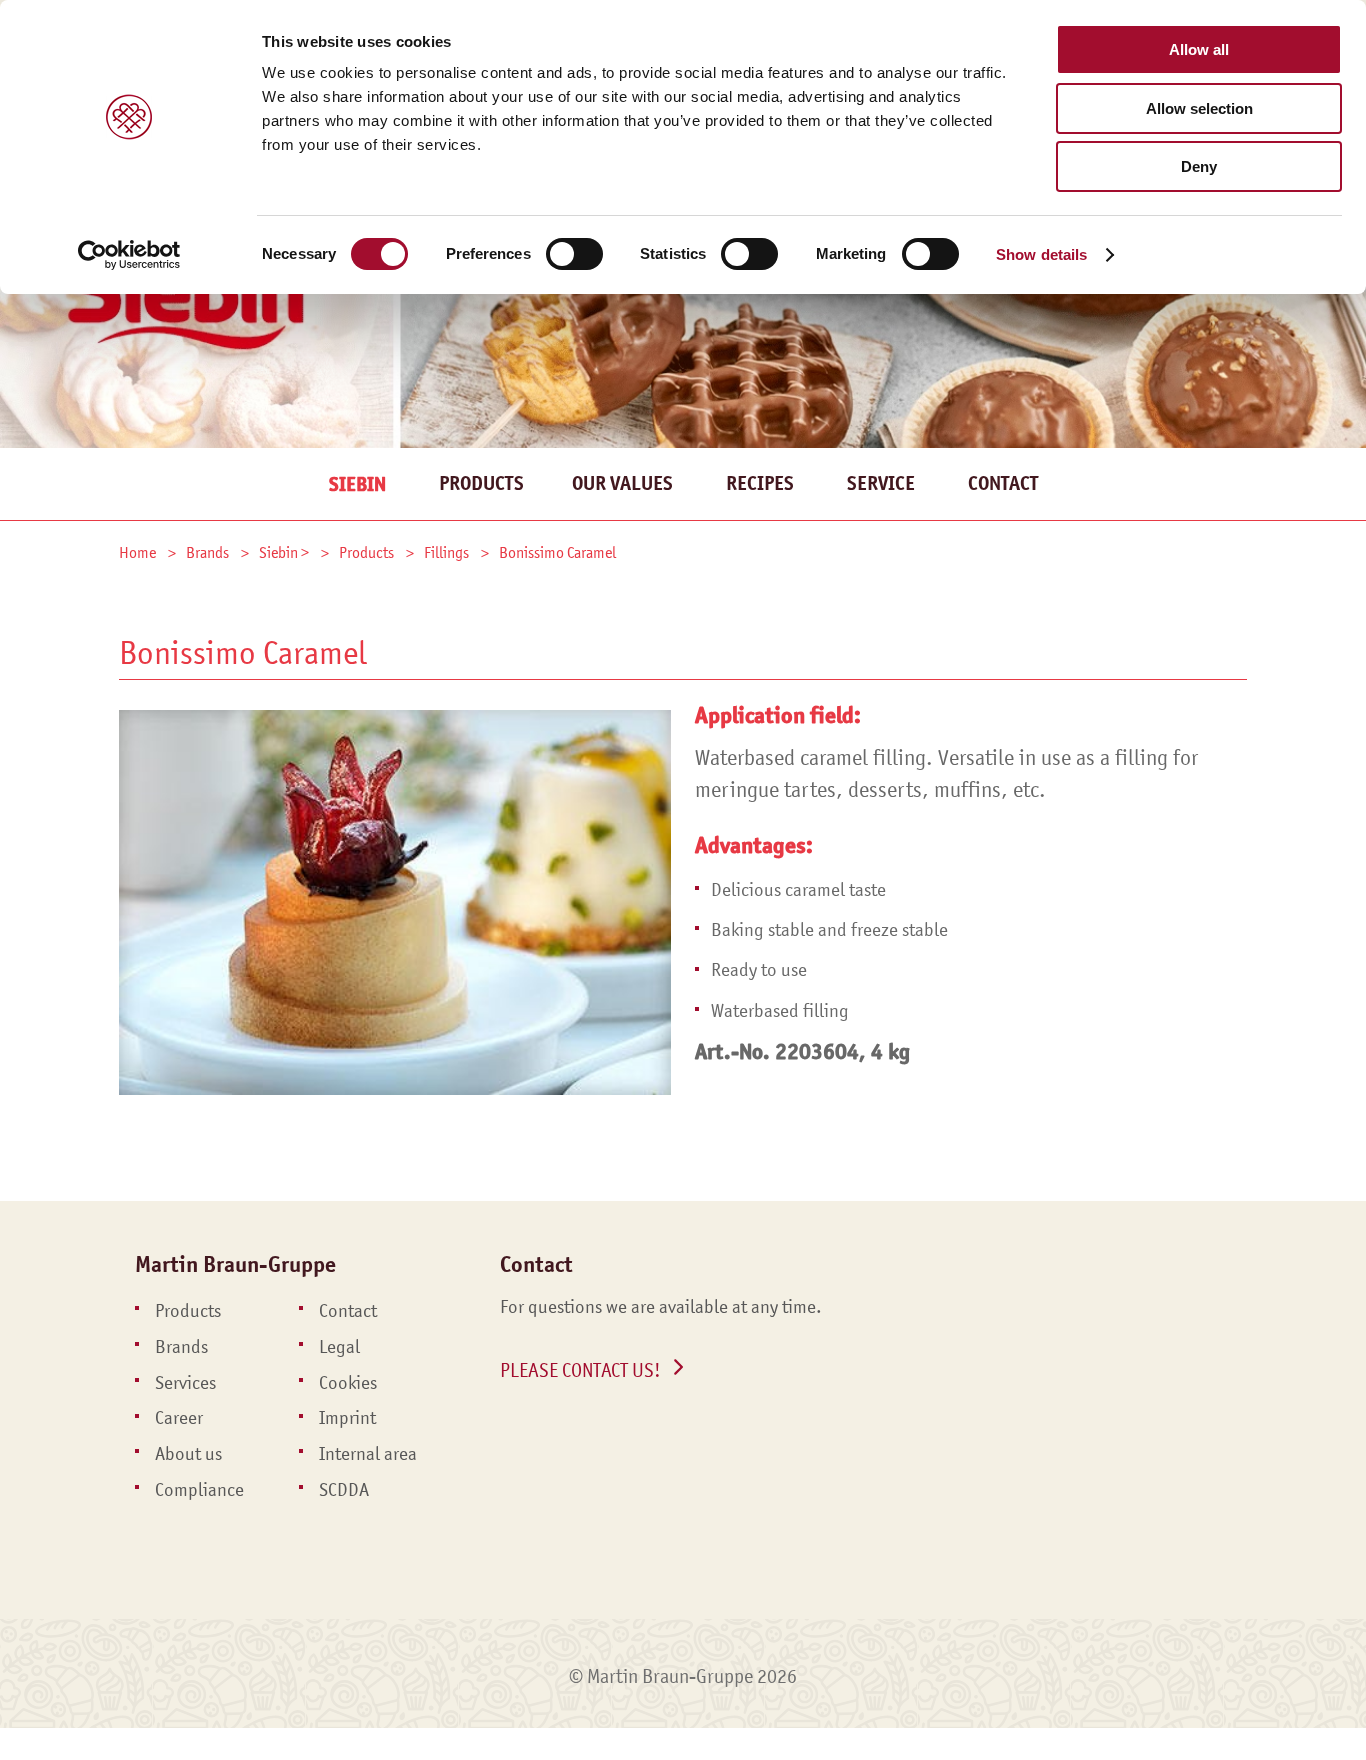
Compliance (199, 1490)
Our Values (622, 483)
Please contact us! (580, 1370)
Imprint (347, 1418)
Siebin (357, 484)
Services (185, 1383)
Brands (181, 1347)
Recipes (760, 483)
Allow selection (1199, 108)
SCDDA (344, 1490)
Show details (1041, 254)
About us (188, 1454)
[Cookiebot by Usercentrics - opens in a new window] (129, 255)
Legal (339, 1347)
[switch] (574, 254)
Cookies (348, 1383)
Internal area (368, 1454)
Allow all (1199, 49)
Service (881, 483)
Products (481, 483)
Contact (1003, 483)
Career (179, 1418)
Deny (1199, 166)
